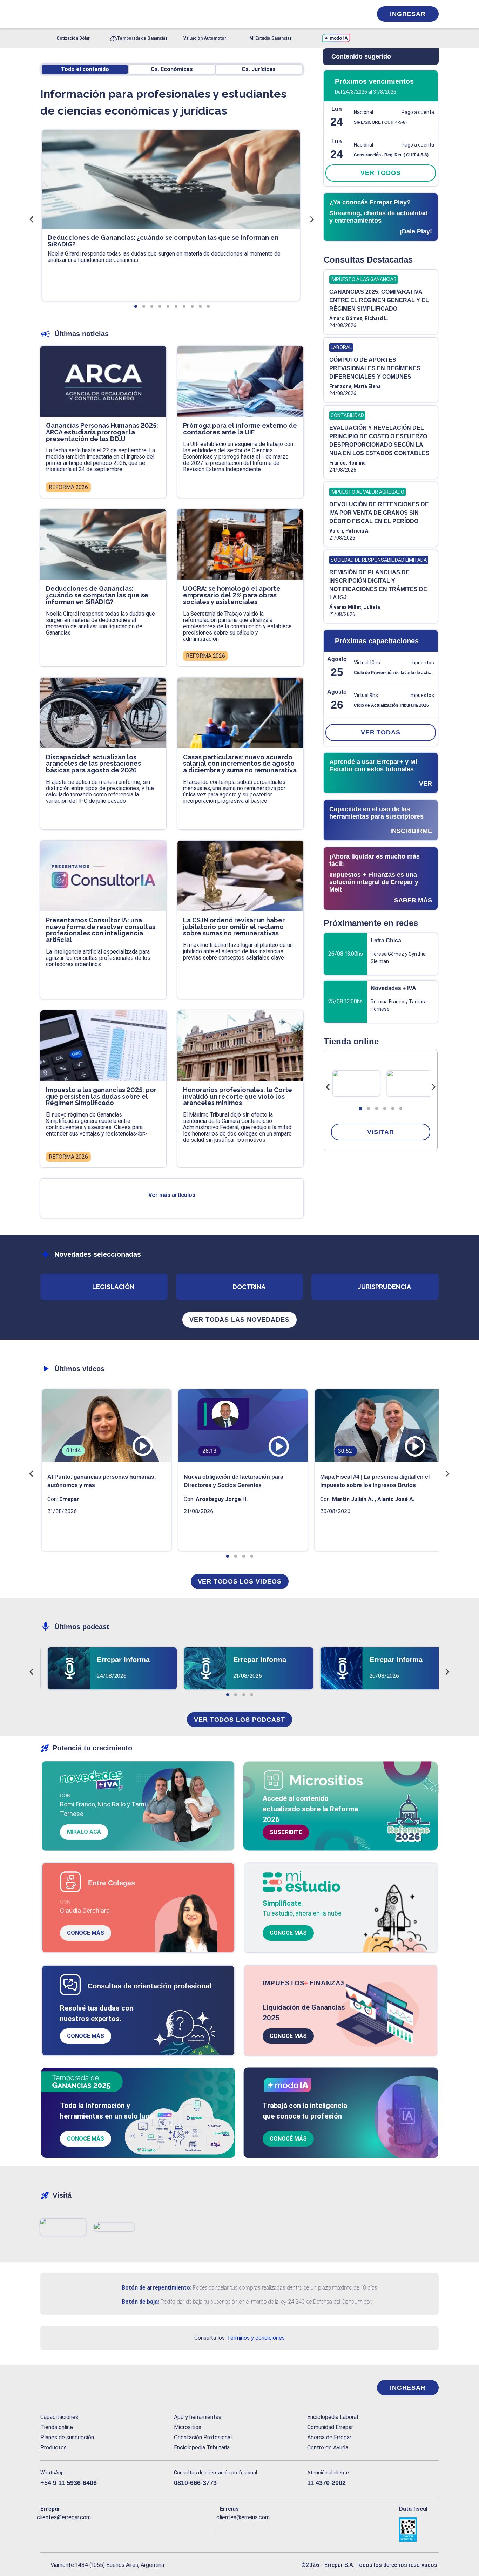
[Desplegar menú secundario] (345, 14)
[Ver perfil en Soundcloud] (122, 2529)
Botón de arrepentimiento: (157, 2288)
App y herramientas (198, 2417)
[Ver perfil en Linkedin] (76, 2529)
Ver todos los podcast (239, 1720)
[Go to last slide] (328, 1087)
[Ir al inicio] (68, 2388)
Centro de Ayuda (328, 2448)
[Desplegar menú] (45, 14)
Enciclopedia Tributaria (202, 2448)
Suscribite (286, 1832)
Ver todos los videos (240, 1581)
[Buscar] (134, 14)
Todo (85, 69)
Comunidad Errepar (330, 2427)
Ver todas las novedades (239, 1320)
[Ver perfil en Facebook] (46, 2529)
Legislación (113, 1287)
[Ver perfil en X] (61, 2529)
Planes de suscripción (67, 2437)
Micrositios (188, 2427)
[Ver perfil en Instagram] (107, 2529)
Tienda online (57, 2427)
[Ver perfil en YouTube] (92, 2529)
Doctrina (249, 1287)
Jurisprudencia (384, 1287)
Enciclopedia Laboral (333, 2417)
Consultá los (239, 2338)
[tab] (360, 1109)
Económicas (172, 69)
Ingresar (408, 14)
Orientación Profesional (203, 2437)
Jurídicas (259, 69)
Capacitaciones (59, 2417)
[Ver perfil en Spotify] (137, 2529)
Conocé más (86, 1933)
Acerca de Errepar (329, 2437)
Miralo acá (84, 1832)
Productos (53, 2448)
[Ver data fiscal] (419, 2530)
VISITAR (380, 1132)
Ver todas (381, 732)
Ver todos (380, 173)
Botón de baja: (140, 2302)
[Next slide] (433, 1087)
